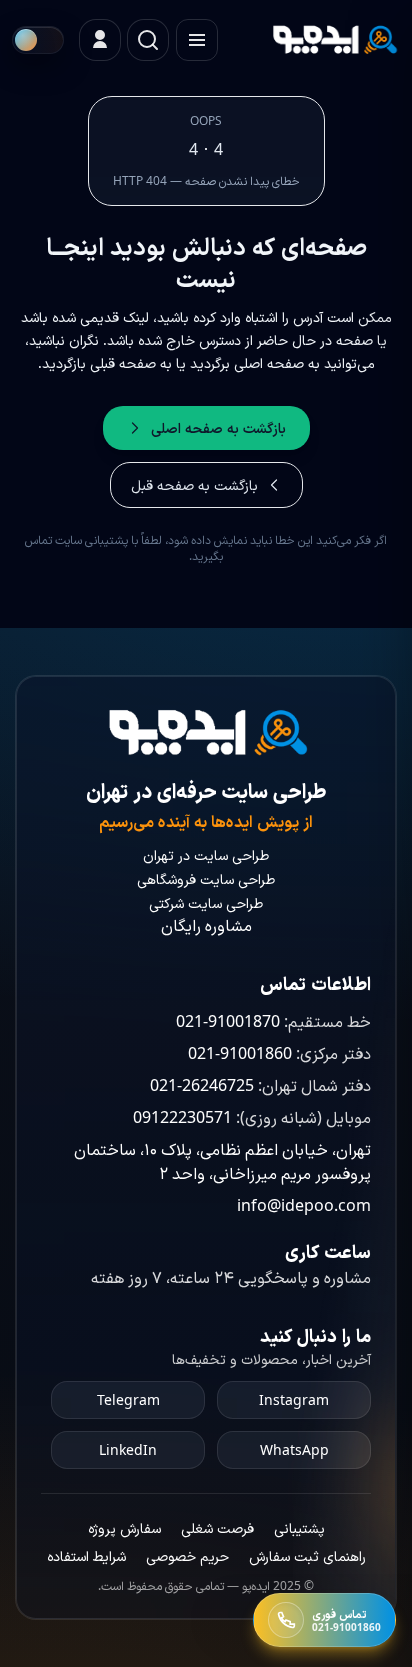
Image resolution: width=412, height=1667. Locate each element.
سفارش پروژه (124, 1527)
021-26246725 (202, 1085)
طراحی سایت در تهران (206, 854)
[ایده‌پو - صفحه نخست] (334, 40)
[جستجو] (148, 40)
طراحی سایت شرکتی (206, 902)
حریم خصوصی (187, 1555)
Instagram (294, 1399)
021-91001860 (240, 1053)
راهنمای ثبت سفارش (307, 1555)
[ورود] (100, 40)
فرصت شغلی (217, 1527)
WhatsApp (294, 1449)
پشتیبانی (299, 1527)
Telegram (128, 1399)
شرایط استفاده (86, 1555)
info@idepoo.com (304, 1205)
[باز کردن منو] (197, 40)
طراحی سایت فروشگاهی (206, 878)
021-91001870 (228, 1021)
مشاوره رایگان (206, 925)
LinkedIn (128, 1449)
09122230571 (182, 1117)
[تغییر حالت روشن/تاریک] (38, 40)
